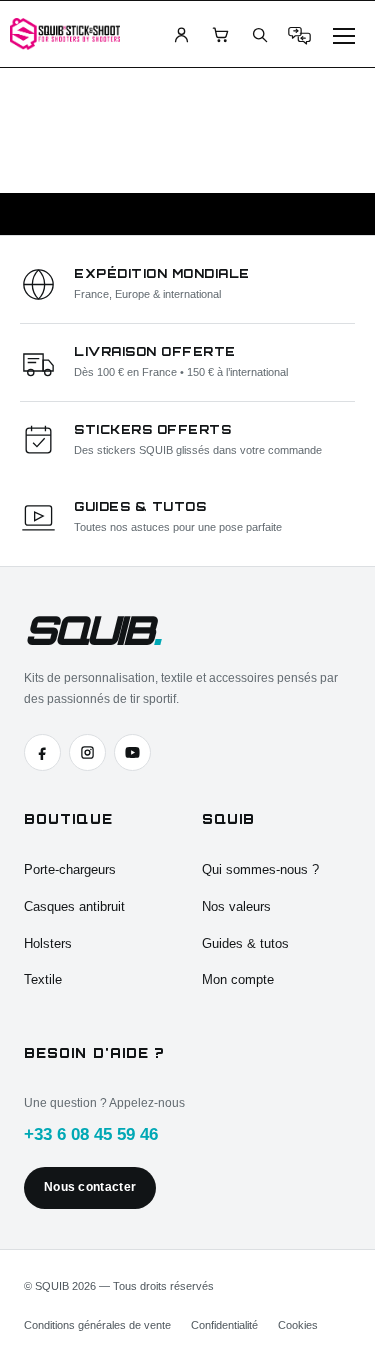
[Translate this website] (299, 34)
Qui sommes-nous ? (260, 869)
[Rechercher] (259, 34)
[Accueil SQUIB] (65, 33)
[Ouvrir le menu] (344, 34)
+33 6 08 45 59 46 (91, 1134)
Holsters (48, 943)
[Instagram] (87, 752)
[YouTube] (132, 752)
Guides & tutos (245, 943)
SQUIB (91, 630)
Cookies (298, 1325)
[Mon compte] (181, 34)
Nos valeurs (236, 906)
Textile (43, 979)
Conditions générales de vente (97, 1325)
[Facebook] (42, 752)
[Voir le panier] (220, 34)
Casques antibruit (74, 906)
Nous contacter (90, 1187)
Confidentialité (224, 1325)
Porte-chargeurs (70, 869)
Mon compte (238, 979)
